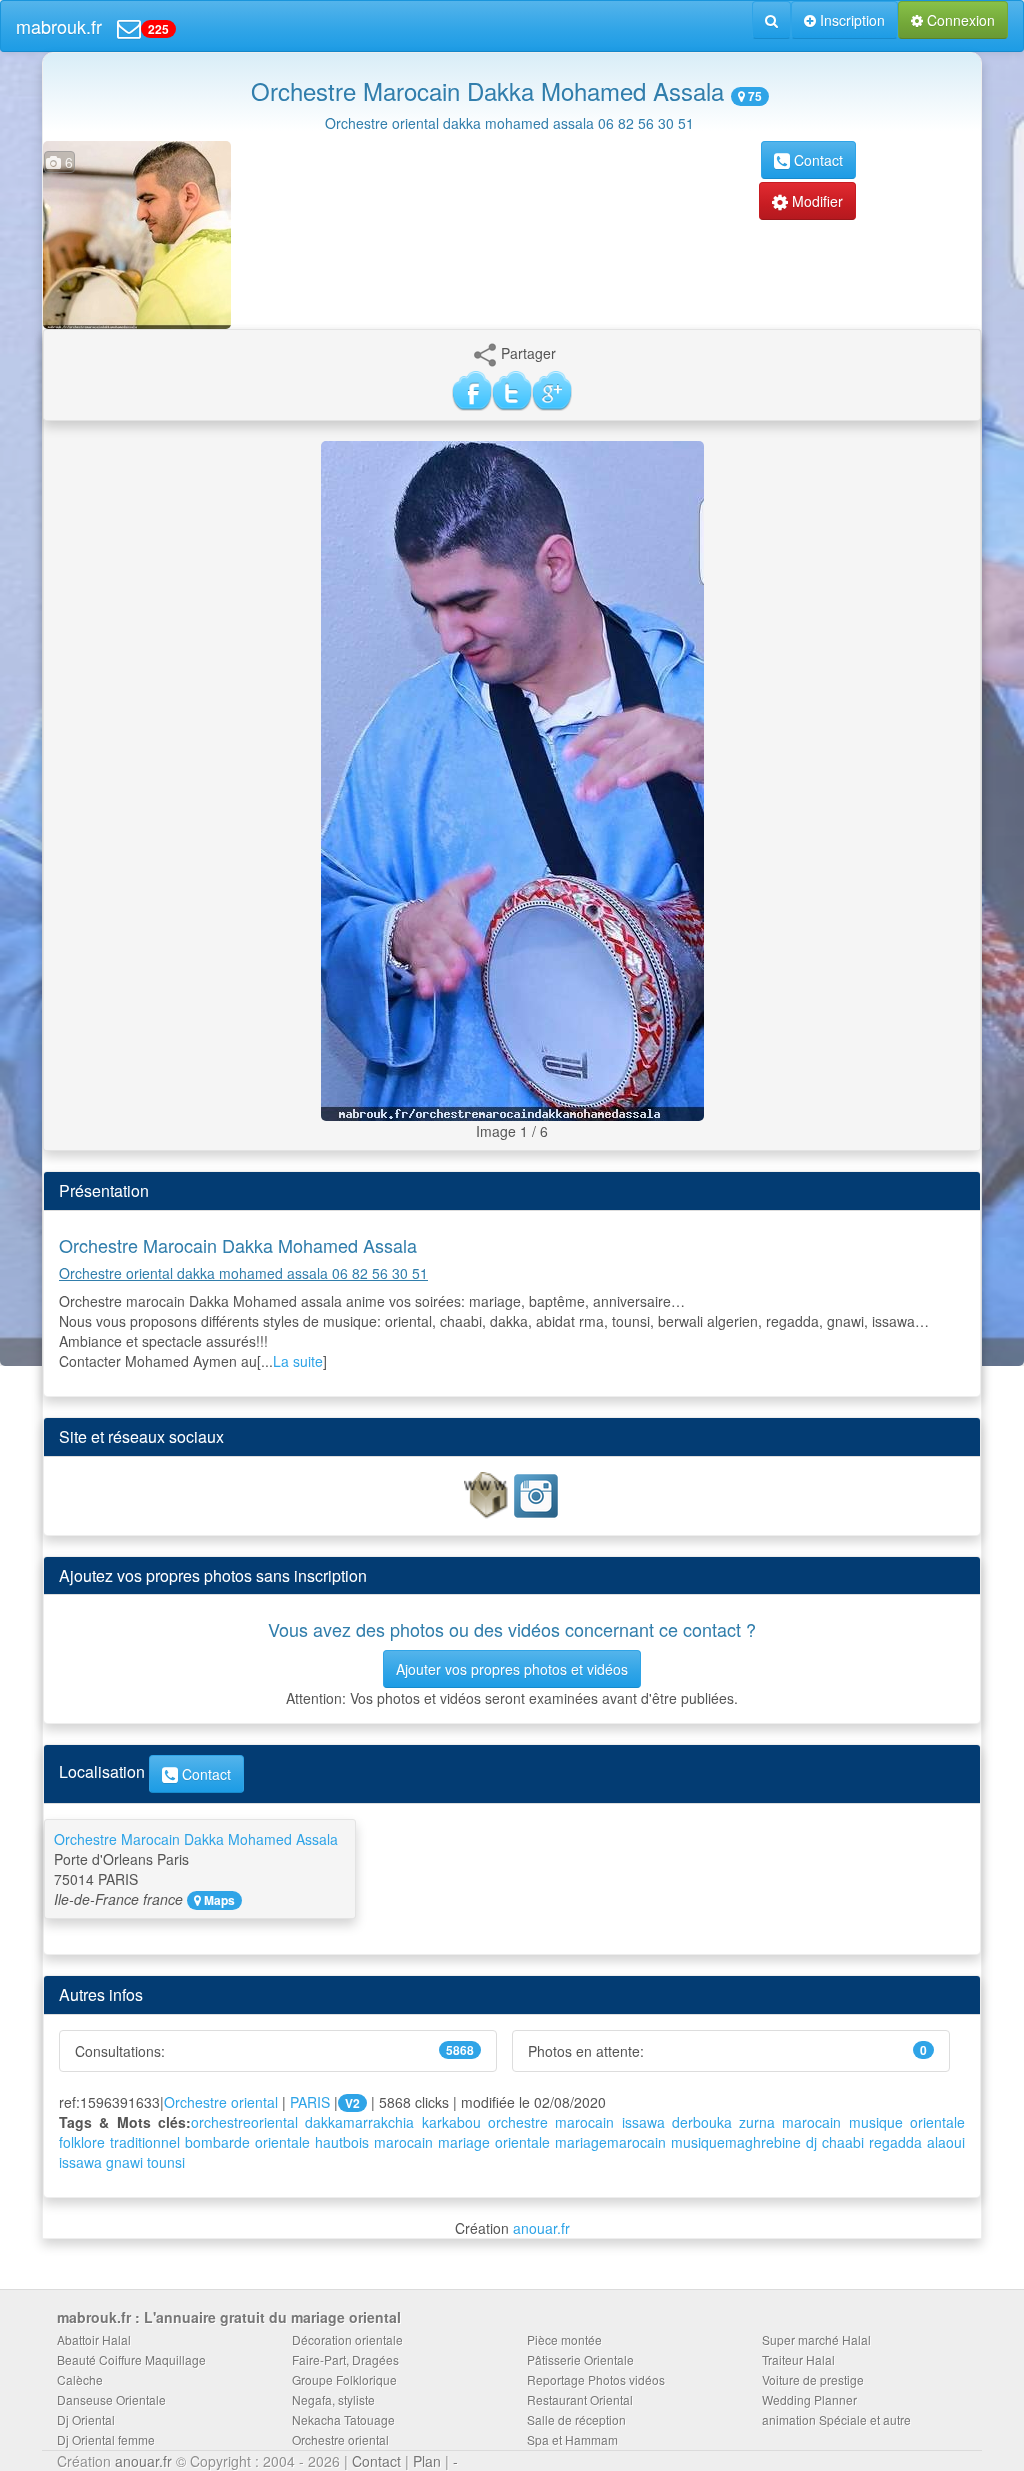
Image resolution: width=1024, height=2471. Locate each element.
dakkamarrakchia (359, 2122)
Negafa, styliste (333, 2399)
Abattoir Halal (94, 2339)
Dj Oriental (86, 2419)
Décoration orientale (347, 2339)
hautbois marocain (374, 2142)
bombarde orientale (247, 2142)
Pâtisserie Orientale (580, 2359)
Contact (816, 160)
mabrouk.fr (59, 26)
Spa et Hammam (572, 2439)
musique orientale (907, 2122)
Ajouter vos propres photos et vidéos (512, 1669)
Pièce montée (564, 2339)
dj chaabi (835, 2142)
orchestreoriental (244, 2122)
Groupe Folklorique (344, 2379)
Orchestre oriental (221, 2102)
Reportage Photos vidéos (596, 2379)
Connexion (959, 20)
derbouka (702, 2122)
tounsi (166, 2162)
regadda (895, 2142)
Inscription (850, 20)
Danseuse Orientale (111, 2399)
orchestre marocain (551, 2122)
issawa (643, 2122)
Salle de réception (576, 2419)
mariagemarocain (610, 2142)
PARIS (310, 2102)
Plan (427, 2461)
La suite (298, 1361)
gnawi (124, 2162)
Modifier (815, 201)
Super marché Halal (816, 2339)
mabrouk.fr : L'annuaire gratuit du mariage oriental (229, 2317)
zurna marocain (790, 2122)
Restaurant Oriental (580, 2399)
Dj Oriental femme (106, 2439)
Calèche (80, 2379)
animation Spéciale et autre (836, 2419)
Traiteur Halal (798, 2359)
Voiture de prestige (813, 2379)
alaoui (946, 2142)
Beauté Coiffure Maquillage (131, 2359)
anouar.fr (541, 2228)
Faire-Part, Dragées (345, 2359)
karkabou (451, 2122)
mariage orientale (494, 2142)
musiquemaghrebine (736, 2142)
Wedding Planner (809, 2399)
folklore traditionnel (119, 2142)
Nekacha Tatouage (343, 2419)
